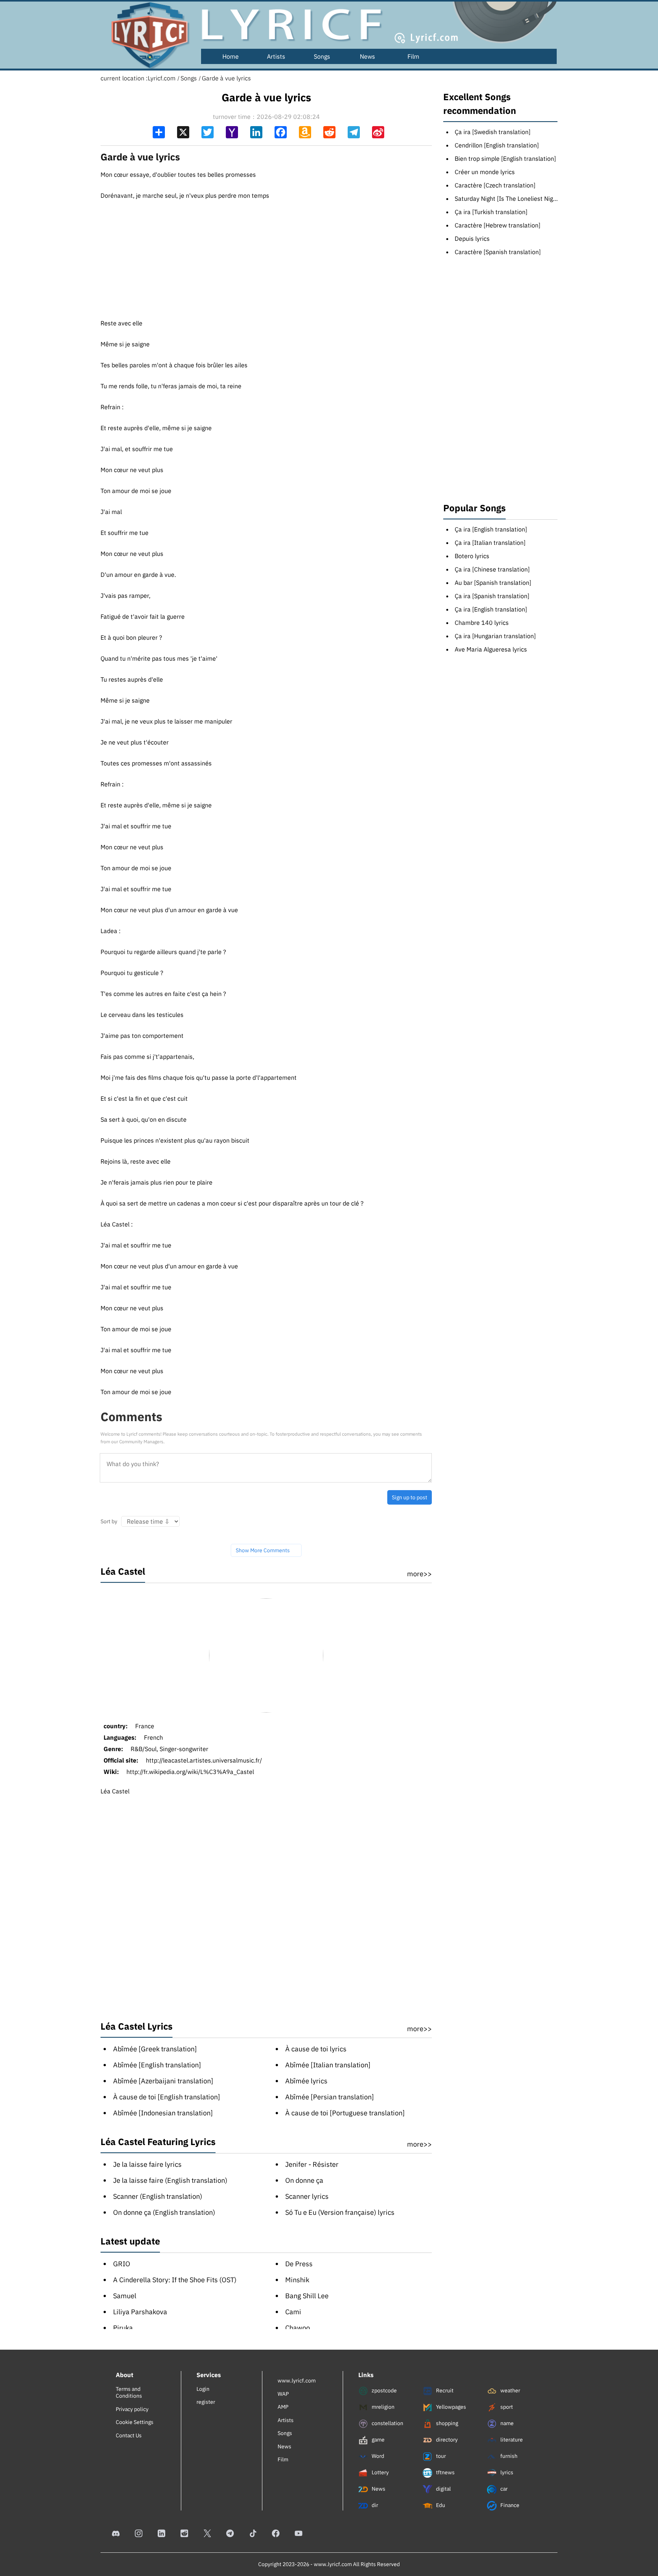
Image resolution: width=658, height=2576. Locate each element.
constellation (387, 2423)
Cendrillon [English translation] (497, 145)
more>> (419, 1574)
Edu (440, 2505)
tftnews (445, 2472)
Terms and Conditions (129, 2392)
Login (203, 2389)
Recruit (444, 2390)
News (367, 56)
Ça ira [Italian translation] (490, 543)
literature (511, 2440)
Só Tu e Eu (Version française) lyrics (340, 2212)
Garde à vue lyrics (226, 78)
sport (506, 2407)
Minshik (297, 2280)
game (378, 2440)
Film (413, 56)
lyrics (506, 2472)
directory (446, 2440)
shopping (446, 2423)
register (206, 2402)
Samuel (125, 2296)
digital (443, 2489)
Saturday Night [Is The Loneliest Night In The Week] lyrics (533, 199)
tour (440, 2456)
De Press (299, 2264)
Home (231, 56)
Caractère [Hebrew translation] (497, 225)
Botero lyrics (472, 556)
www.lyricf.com (297, 2381)
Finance (509, 2505)
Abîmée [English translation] (157, 2065)
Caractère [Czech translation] (495, 185)
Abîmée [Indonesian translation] (163, 2113)
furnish (508, 2456)
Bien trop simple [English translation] (505, 158)
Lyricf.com (162, 78)
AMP (283, 2407)
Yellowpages (450, 2407)
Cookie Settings (135, 2422)
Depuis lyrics (472, 239)
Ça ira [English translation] (491, 529)
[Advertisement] (266, 253)
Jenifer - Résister (312, 2164)
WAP (283, 2394)
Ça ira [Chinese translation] (492, 569)
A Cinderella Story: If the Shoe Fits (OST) (175, 2280)
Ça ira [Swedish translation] (493, 132)
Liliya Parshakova (140, 2312)
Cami (293, 2312)
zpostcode (384, 2390)
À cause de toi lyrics (316, 2049)
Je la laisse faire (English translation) (170, 2180)
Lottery (380, 2472)
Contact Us (129, 2435)
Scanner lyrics (307, 2196)
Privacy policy (132, 2409)
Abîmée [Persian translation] (330, 2097)
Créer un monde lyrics (485, 172)
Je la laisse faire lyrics (147, 2164)
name (506, 2423)
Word (377, 2456)
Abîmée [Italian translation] (328, 2065)
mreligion (383, 2407)
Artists (276, 56)
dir (374, 2505)
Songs (322, 56)
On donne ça (304, 2180)
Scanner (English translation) (158, 2196)
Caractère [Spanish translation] (498, 252)
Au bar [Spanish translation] (493, 583)
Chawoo (298, 2328)
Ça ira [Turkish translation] (491, 212)
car (503, 2489)
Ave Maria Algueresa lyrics (491, 649)
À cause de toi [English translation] (167, 2097)
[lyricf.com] (146, 35)
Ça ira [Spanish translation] (492, 596)
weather (510, 2390)
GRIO (122, 2264)
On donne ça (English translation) (164, 2212)
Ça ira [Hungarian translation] (495, 636)
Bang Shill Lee (307, 2296)
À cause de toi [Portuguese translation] (345, 2113)
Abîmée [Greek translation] (155, 2049)
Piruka (123, 2328)
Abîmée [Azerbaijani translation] (163, 2081)
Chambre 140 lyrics (482, 623)
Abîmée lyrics (306, 2081)
